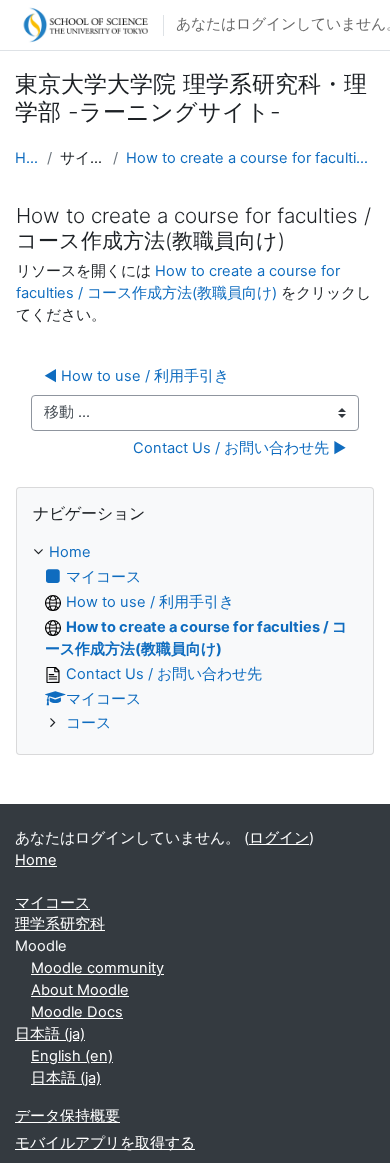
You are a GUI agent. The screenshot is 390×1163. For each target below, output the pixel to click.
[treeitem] (195, 639)
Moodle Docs (77, 1012)
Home (27, 158)
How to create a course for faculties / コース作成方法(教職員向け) (250, 158)
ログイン (279, 838)
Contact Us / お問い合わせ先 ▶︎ (239, 448)
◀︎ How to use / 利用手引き (136, 376)
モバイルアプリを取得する (105, 1143)
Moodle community (97, 968)
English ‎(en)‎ (72, 1056)
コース (88, 723)
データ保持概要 (67, 1116)
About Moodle (80, 990)
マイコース (52, 903)
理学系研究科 (60, 924)
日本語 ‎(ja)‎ (50, 1034)
